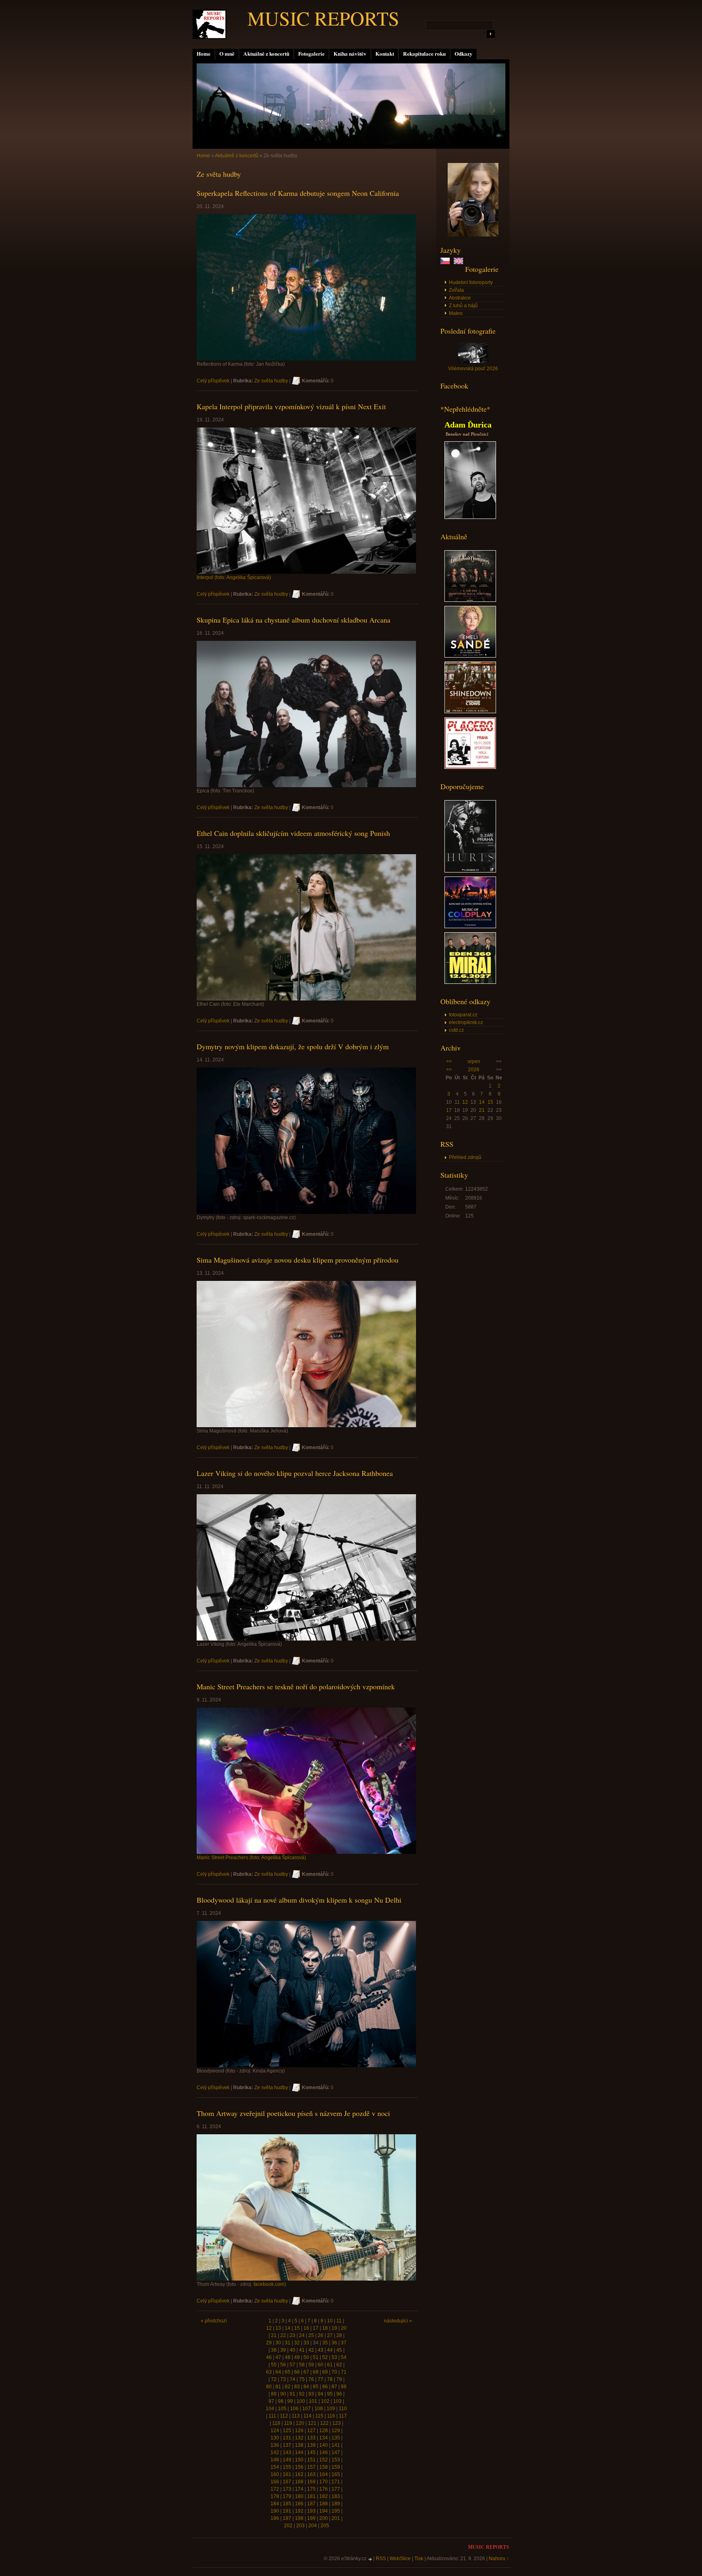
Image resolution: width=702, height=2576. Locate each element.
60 (321, 2365)
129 (336, 2431)
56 (283, 2365)
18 (325, 2328)
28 (339, 2335)
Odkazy (464, 54)
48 (288, 2357)
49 (297, 2357)
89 (274, 2394)
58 (302, 2365)
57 (292, 2365)
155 (287, 2467)
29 (269, 2343)
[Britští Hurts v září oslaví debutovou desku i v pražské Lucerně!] (470, 871)
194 (324, 2511)
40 (292, 2350)
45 (339, 2350)
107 (307, 2409)
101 (313, 2401)
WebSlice (400, 2559)
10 (330, 2321)
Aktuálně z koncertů (266, 54)
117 (343, 2416)
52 (325, 2357)
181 (311, 2496)
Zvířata (456, 290)
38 (274, 2350)
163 (311, 2474)
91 (292, 2394)
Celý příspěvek (213, 381)
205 (325, 2526)
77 (321, 2379)
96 (339, 2394)
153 (336, 2460)
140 (324, 2445)
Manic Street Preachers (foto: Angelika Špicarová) (251, 1858)
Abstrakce (460, 298)
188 (324, 2504)
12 (465, 1102)
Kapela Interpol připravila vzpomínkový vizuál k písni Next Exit (291, 406)
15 (490, 1102)
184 (275, 2504)
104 (270, 2409)
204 (313, 2526)
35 (325, 2343)
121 (312, 2423)
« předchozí (214, 2321)
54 (344, 2357)
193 (311, 2511)
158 (324, 2467)
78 (330, 2379)
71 (344, 2372)
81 (278, 2387)
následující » (398, 2321)
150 (299, 2460)
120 (300, 2423)
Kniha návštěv (350, 54)
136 (275, 2445)
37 (344, 2343)
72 (274, 2379)
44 (330, 2350)
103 (337, 2401)
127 (311, 2431)
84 (306, 2387)
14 (482, 1102)
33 (306, 2343)
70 (334, 2372)
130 (275, 2438)
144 (299, 2452)
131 (287, 2438)
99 (290, 2401)
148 (275, 2460)
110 (343, 2409)
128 (324, 2431)
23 (292, 2335)
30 (278, 2343)
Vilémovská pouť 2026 (473, 369)
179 (287, 2496)
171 (336, 2482)
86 (325, 2387)
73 (283, 2379)
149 (287, 2460)
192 (299, 2511)
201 (336, 2518)
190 (275, 2511)
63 (269, 2372)
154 (275, 2467)
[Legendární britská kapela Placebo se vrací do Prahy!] (470, 767)
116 (331, 2416)
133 (311, 2438)
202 (288, 2526)
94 (321, 2394)
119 (288, 2423)
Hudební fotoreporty (471, 282)
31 (288, 2343)
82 (288, 2387)
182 (324, 2496)
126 (299, 2431)
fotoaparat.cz (463, 1015)
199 (311, 2518)
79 (339, 2379)
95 (330, 2394)
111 (272, 2416)
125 (287, 2431)
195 (336, 2511)
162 (299, 2474)
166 (275, 2482)
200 (324, 2518)
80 (269, 2387)
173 (287, 2489)
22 (283, 2335)
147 (336, 2452)
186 (299, 2504)
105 (282, 2409)
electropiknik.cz (466, 1022)
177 (336, 2489)
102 (325, 2401)
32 (297, 2343)
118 (276, 2423)
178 (275, 2496)
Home (204, 54)
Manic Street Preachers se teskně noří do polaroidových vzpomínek (296, 1686)
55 (274, 2365)
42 (311, 2350)
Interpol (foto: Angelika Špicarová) (234, 577)
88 (344, 2387)
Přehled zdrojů (465, 1157)
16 (306, 2328)
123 (337, 2423)
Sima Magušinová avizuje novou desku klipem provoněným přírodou (298, 1260)
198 (299, 2518)
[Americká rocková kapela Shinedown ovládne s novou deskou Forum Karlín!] (470, 712)
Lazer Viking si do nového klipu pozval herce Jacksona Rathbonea (295, 1473)
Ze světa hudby (271, 381)
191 (287, 2511)
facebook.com (269, 2284)
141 (336, 2445)
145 (311, 2452)
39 (283, 2350)
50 (306, 2357)
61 (330, 2365)
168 (299, 2482)
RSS (381, 2559)
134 (324, 2438)
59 (311, 2365)
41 (302, 2350)
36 (334, 2343)
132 (299, 2438)
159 (336, 2467)
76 (311, 2379)
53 (334, 2357)
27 (330, 2335)
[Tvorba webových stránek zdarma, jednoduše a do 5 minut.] (370, 2559)
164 (324, 2474)
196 (275, 2518)
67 (306, 2372)
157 (311, 2467)
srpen (474, 1061)
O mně (227, 54)
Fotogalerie (311, 54)
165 (336, 2474)
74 (292, 2379)
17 (449, 1110)
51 (316, 2357)
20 (344, 2328)
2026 (474, 1070)
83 (297, 2387)
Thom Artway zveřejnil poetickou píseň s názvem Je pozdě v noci (293, 2113)
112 (284, 2416)
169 (311, 2482)
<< (449, 1061)
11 (339, 2321)
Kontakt (385, 54)
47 (278, 2357)
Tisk (419, 2559)
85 (316, 2387)
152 (324, 2460)
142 (275, 2452)
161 (287, 2474)
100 (301, 2401)
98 (281, 2401)
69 (325, 2372)
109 (331, 2409)
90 (283, 2394)
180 (299, 2496)
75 (302, 2379)
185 (287, 2504)
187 (311, 2504)
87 (334, 2387)
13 (278, 2328)
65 (288, 2372)
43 (321, 2350)
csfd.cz (456, 1030)
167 (287, 2482)
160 (275, 2474)
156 (299, 2467)
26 (321, 2335)
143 (287, 2452)
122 (324, 2423)
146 (324, 2452)
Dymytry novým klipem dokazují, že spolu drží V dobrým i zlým (293, 1046)
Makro (456, 313)
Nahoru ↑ (499, 2559)
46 (269, 2357)
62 (339, 2365)
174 (299, 2489)
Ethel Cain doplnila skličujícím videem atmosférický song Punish (293, 833)
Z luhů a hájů (463, 306)
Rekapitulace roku (424, 54)
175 (311, 2489)
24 (302, 2335)
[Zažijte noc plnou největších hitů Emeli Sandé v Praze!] (470, 656)
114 (308, 2416)
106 (294, 2409)
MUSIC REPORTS (323, 18)
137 (287, 2445)
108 (319, 2409)
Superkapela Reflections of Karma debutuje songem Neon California (298, 193)
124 (275, 2431)
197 (287, 2518)
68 (316, 2372)
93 (311, 2394)
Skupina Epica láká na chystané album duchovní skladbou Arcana (294, 620)
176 (324, 2489)
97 (271, 2401)
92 (302, 2394)
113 (296, 2416)
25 (311, 2335)
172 (275, 2489)
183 (336, 2496)
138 (299, 2445)
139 (311, 2445)
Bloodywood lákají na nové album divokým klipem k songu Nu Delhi (299, 1900)
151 (311, 2460)
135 (336, 2438)
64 (278, 2372)
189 (336, 2504)
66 (297, 2372)
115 (319, 2416)
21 (482, 1110)
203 (300, 2526)
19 (334, 2328)
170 (324, 2482)
